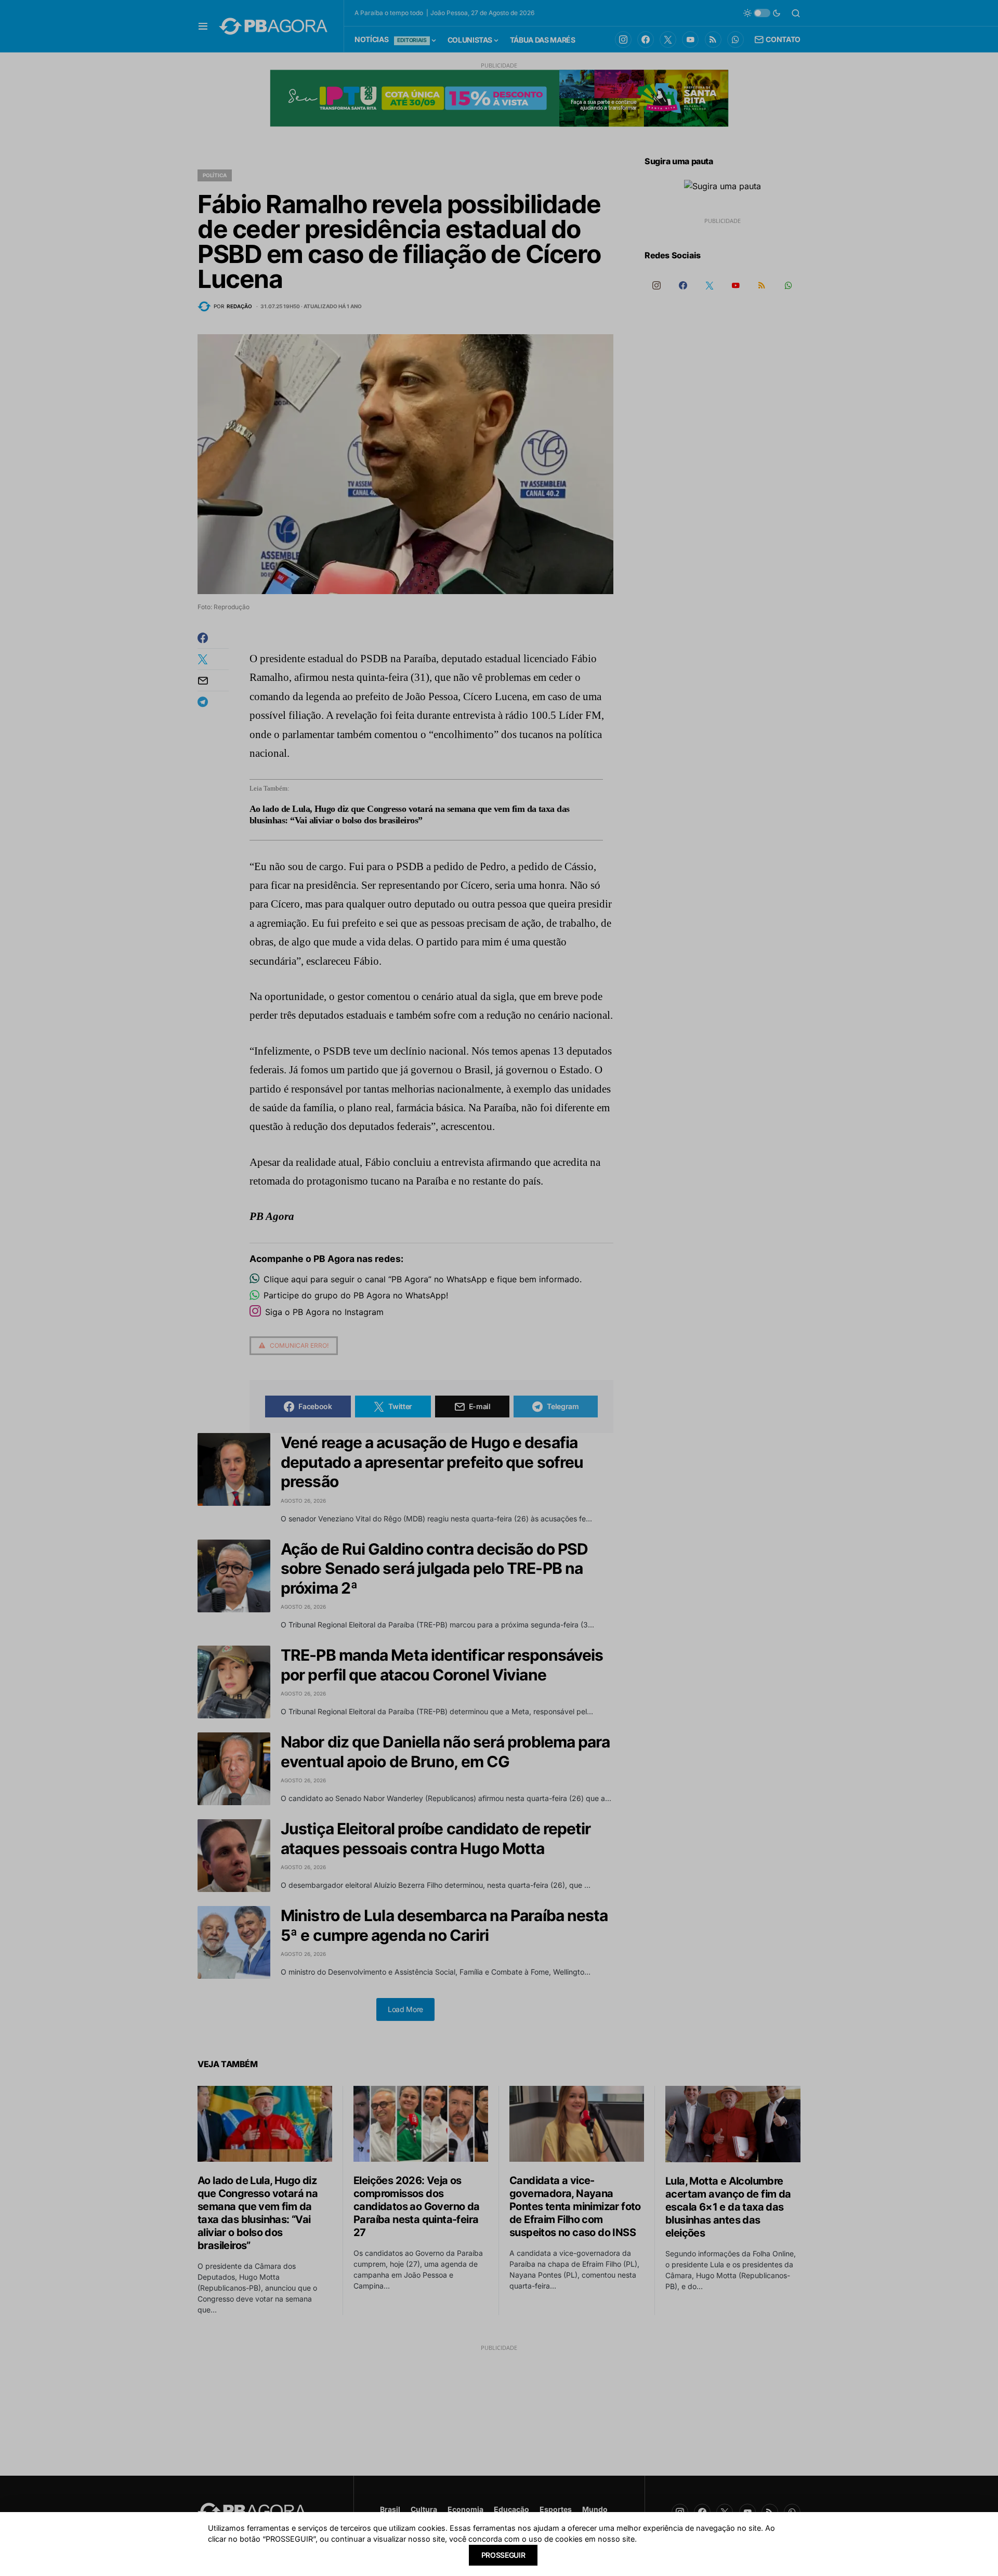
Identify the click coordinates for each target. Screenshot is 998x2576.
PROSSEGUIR (503, 2555)
